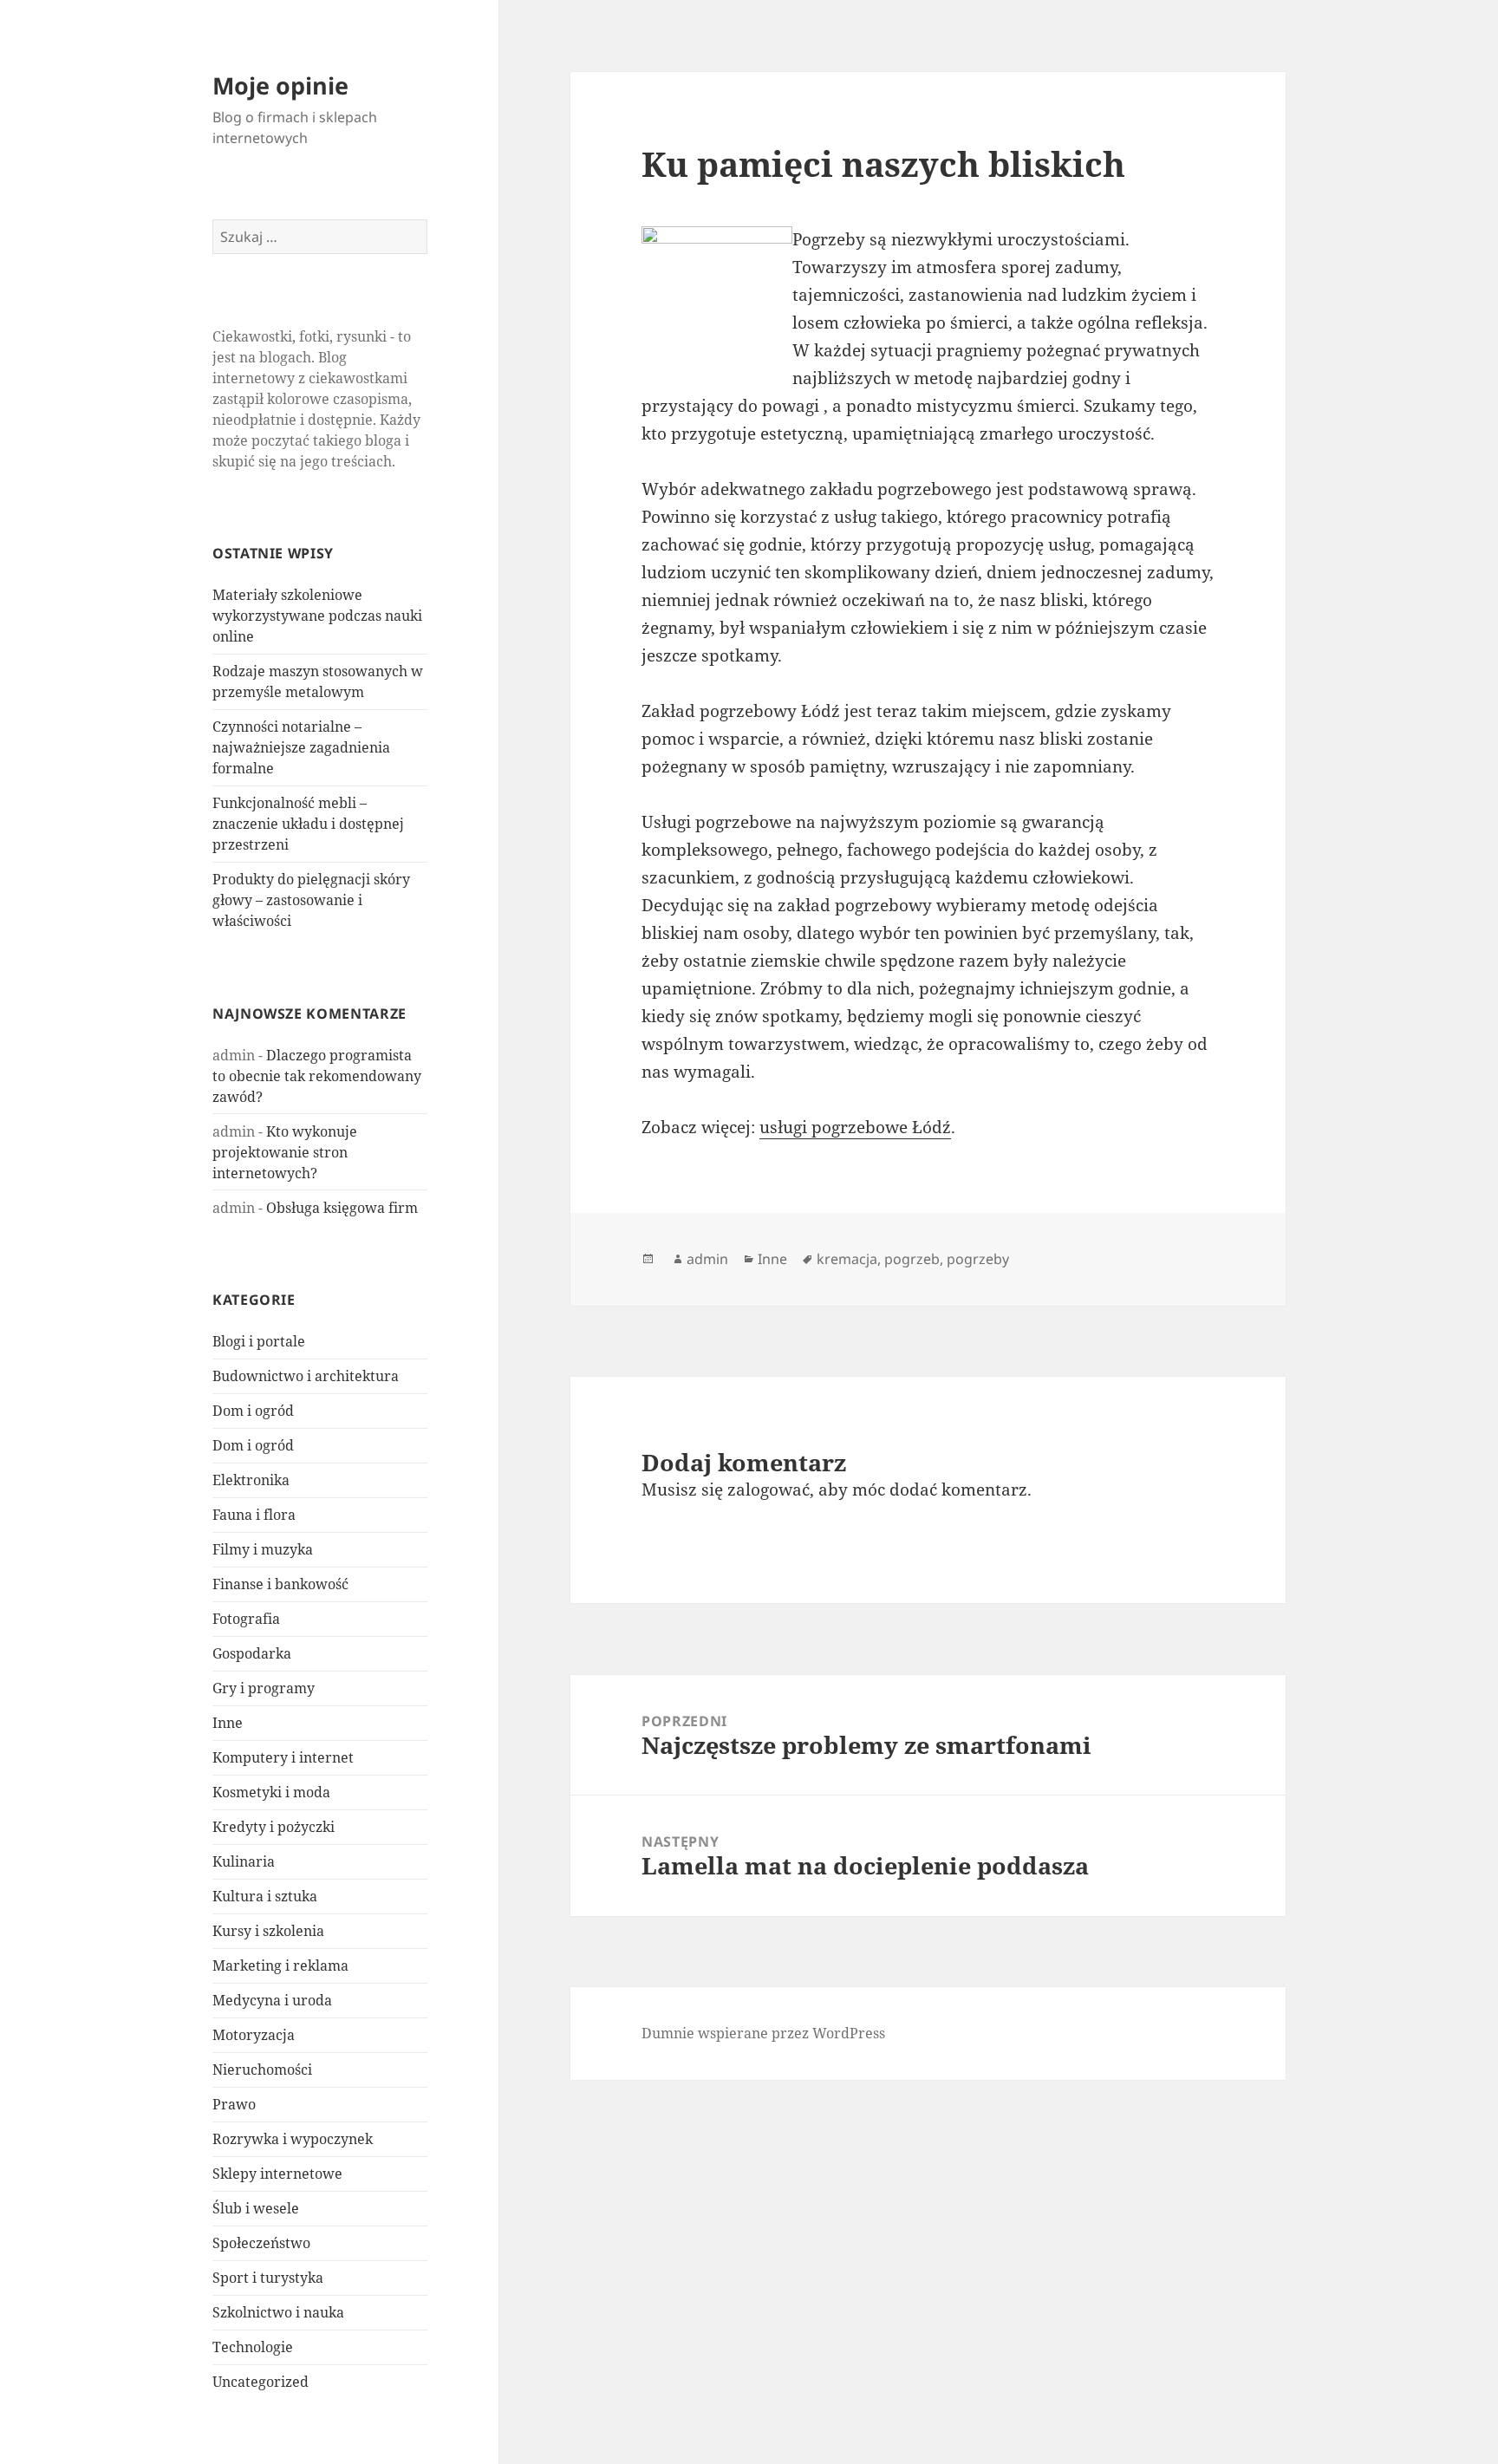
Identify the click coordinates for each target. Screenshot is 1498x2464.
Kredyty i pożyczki (274, 1827)
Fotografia (246, 1619)
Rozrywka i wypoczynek (293, 2139)
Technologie (253, 2347)
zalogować (769, 1489)
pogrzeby (978, 1259)
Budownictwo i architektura (306, 1376)
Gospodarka (252, 1653)
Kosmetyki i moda (271, 1792)
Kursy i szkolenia (268, 1931)
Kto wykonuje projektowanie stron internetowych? (285, 1152)
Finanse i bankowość (280, 1584)
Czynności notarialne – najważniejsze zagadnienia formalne (301, 747)
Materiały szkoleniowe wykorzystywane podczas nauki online (317, 616)
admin (707, 1259)
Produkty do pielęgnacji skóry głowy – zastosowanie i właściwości (311, 900)
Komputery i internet (283, 1757)
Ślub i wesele (256, 2208)
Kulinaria (244, 1861)
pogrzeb (912, 1259)
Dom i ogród (253, 1411)
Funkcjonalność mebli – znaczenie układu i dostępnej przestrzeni (308, 824)
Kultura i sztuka (265, 1896)
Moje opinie (280, 85)
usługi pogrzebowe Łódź (855, 1127)
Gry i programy (264, 1688)
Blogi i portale (259, 1341)
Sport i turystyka (268, 2278)
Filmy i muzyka (263, 1549)
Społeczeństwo (261, 2243)
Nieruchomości (262, 2070)
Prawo (234, 2104)
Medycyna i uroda (272, 2000)
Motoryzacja (254, 2035)
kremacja (847, 1259)
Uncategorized (261, 2382)
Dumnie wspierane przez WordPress (763, 2033)
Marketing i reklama (280, 1965)
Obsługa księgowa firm (342, 1208)
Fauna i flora (254, 1515)
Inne (228, 1723)
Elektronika (251, 1480)
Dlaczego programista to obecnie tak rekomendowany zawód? (317, 1076)
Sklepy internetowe (277, 2174)
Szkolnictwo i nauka (278, 2312)
